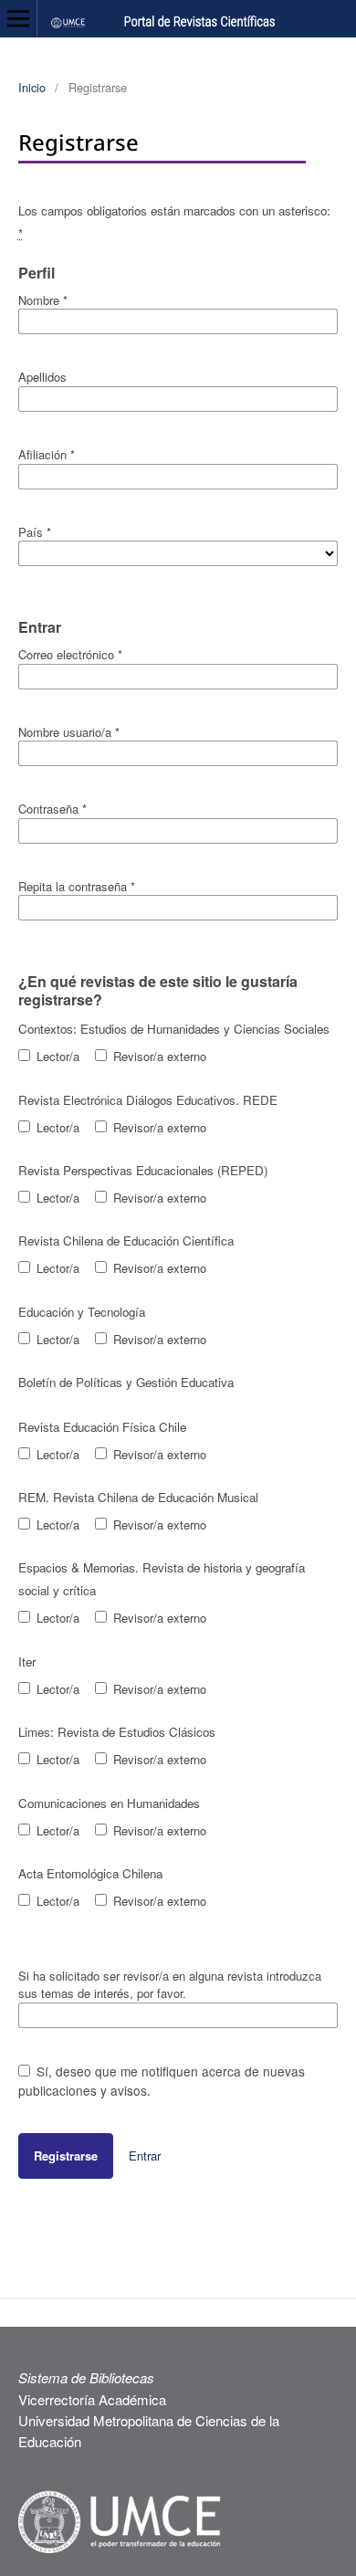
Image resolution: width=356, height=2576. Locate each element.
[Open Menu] (18, 18)
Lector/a (56, 1056)
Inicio (32, 87)
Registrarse (66, 2155)
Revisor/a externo (158, 1056)
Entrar (145, 2155)
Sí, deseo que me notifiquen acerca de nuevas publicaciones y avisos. (162, 2081)
